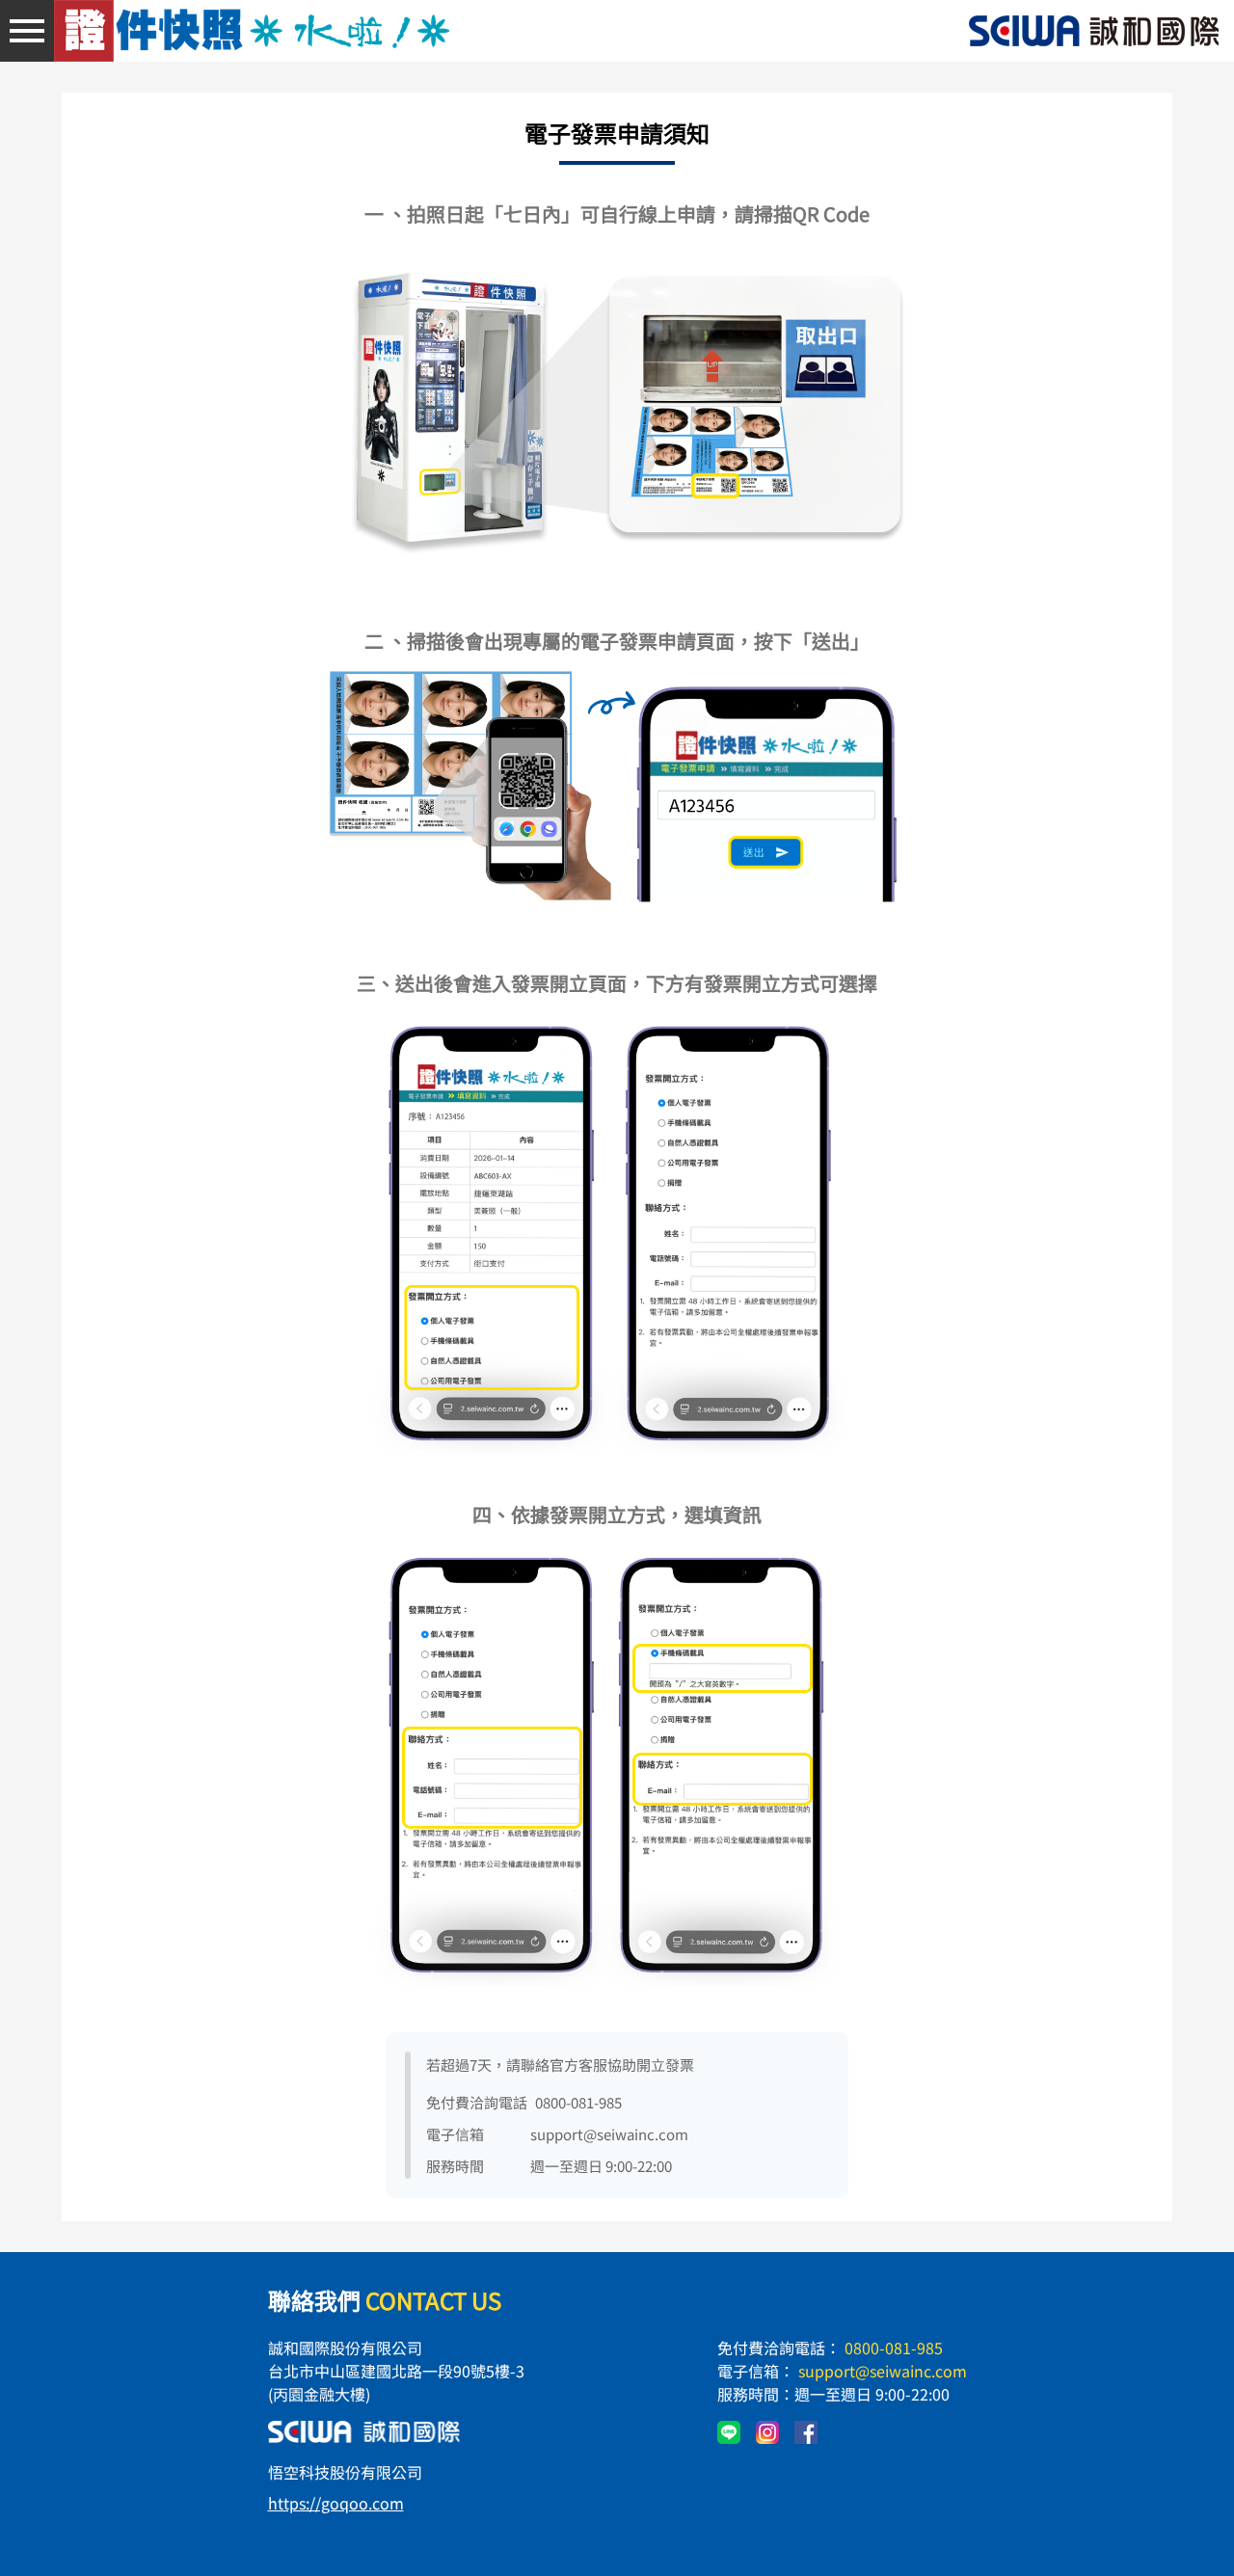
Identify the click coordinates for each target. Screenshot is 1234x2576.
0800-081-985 (894, 2348)
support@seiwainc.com (883, 2371)
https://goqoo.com (336, 2503)
